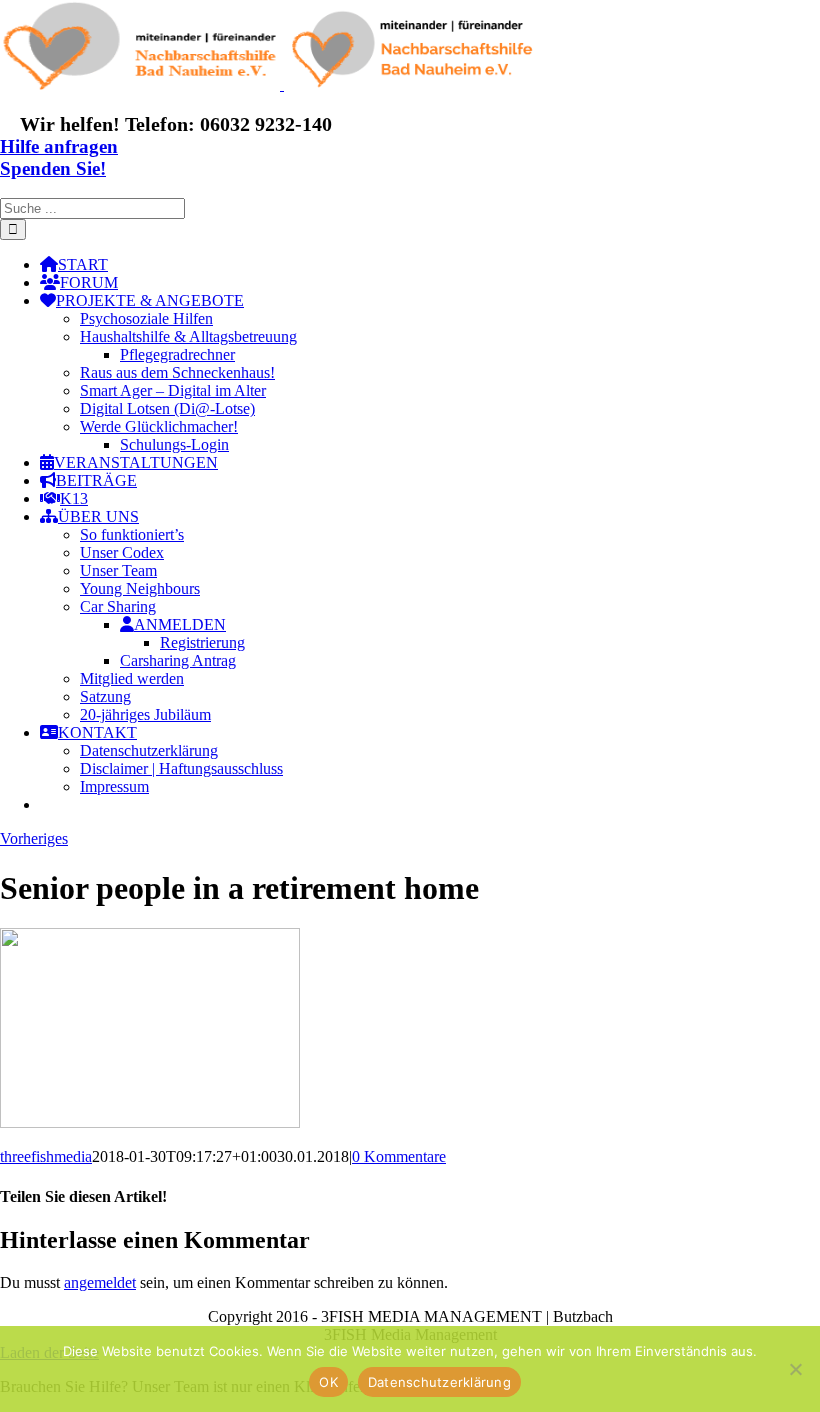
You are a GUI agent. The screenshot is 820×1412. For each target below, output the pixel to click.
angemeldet (100, 1282)
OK (328, 1382)
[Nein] (795, 1369)
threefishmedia (46, 1156)
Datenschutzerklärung (439, 1382)
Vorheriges (34, 838)
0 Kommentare (399, 1156)
